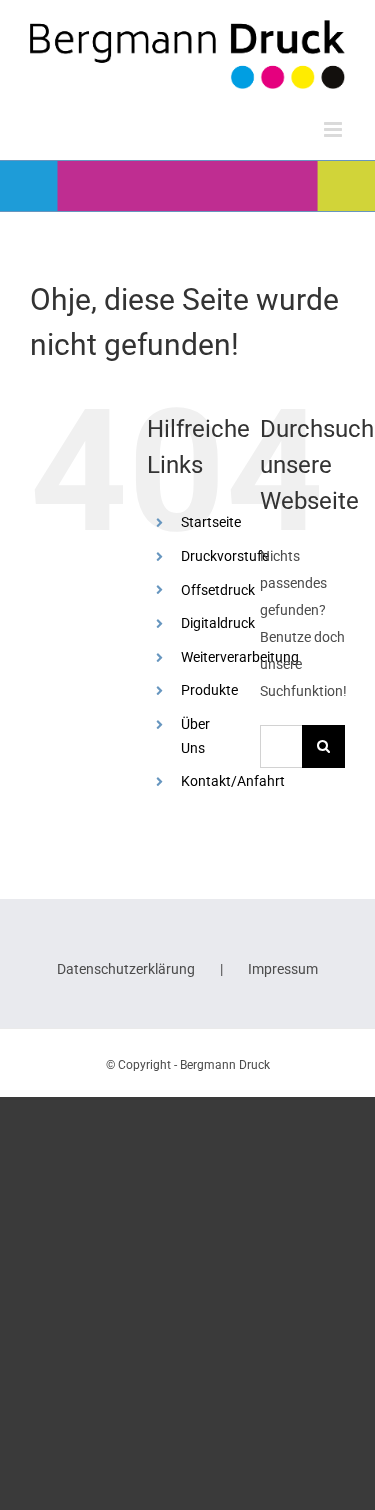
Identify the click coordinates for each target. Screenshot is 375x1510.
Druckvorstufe (225, 556)
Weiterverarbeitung (240, 657)
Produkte (209, 690)
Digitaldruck (218, 623)
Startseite (211, 522)
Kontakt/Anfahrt (233, 781)
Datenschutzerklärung (126, 969)
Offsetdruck (218, 590)
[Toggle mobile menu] (334, 129)
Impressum (283, 969)
